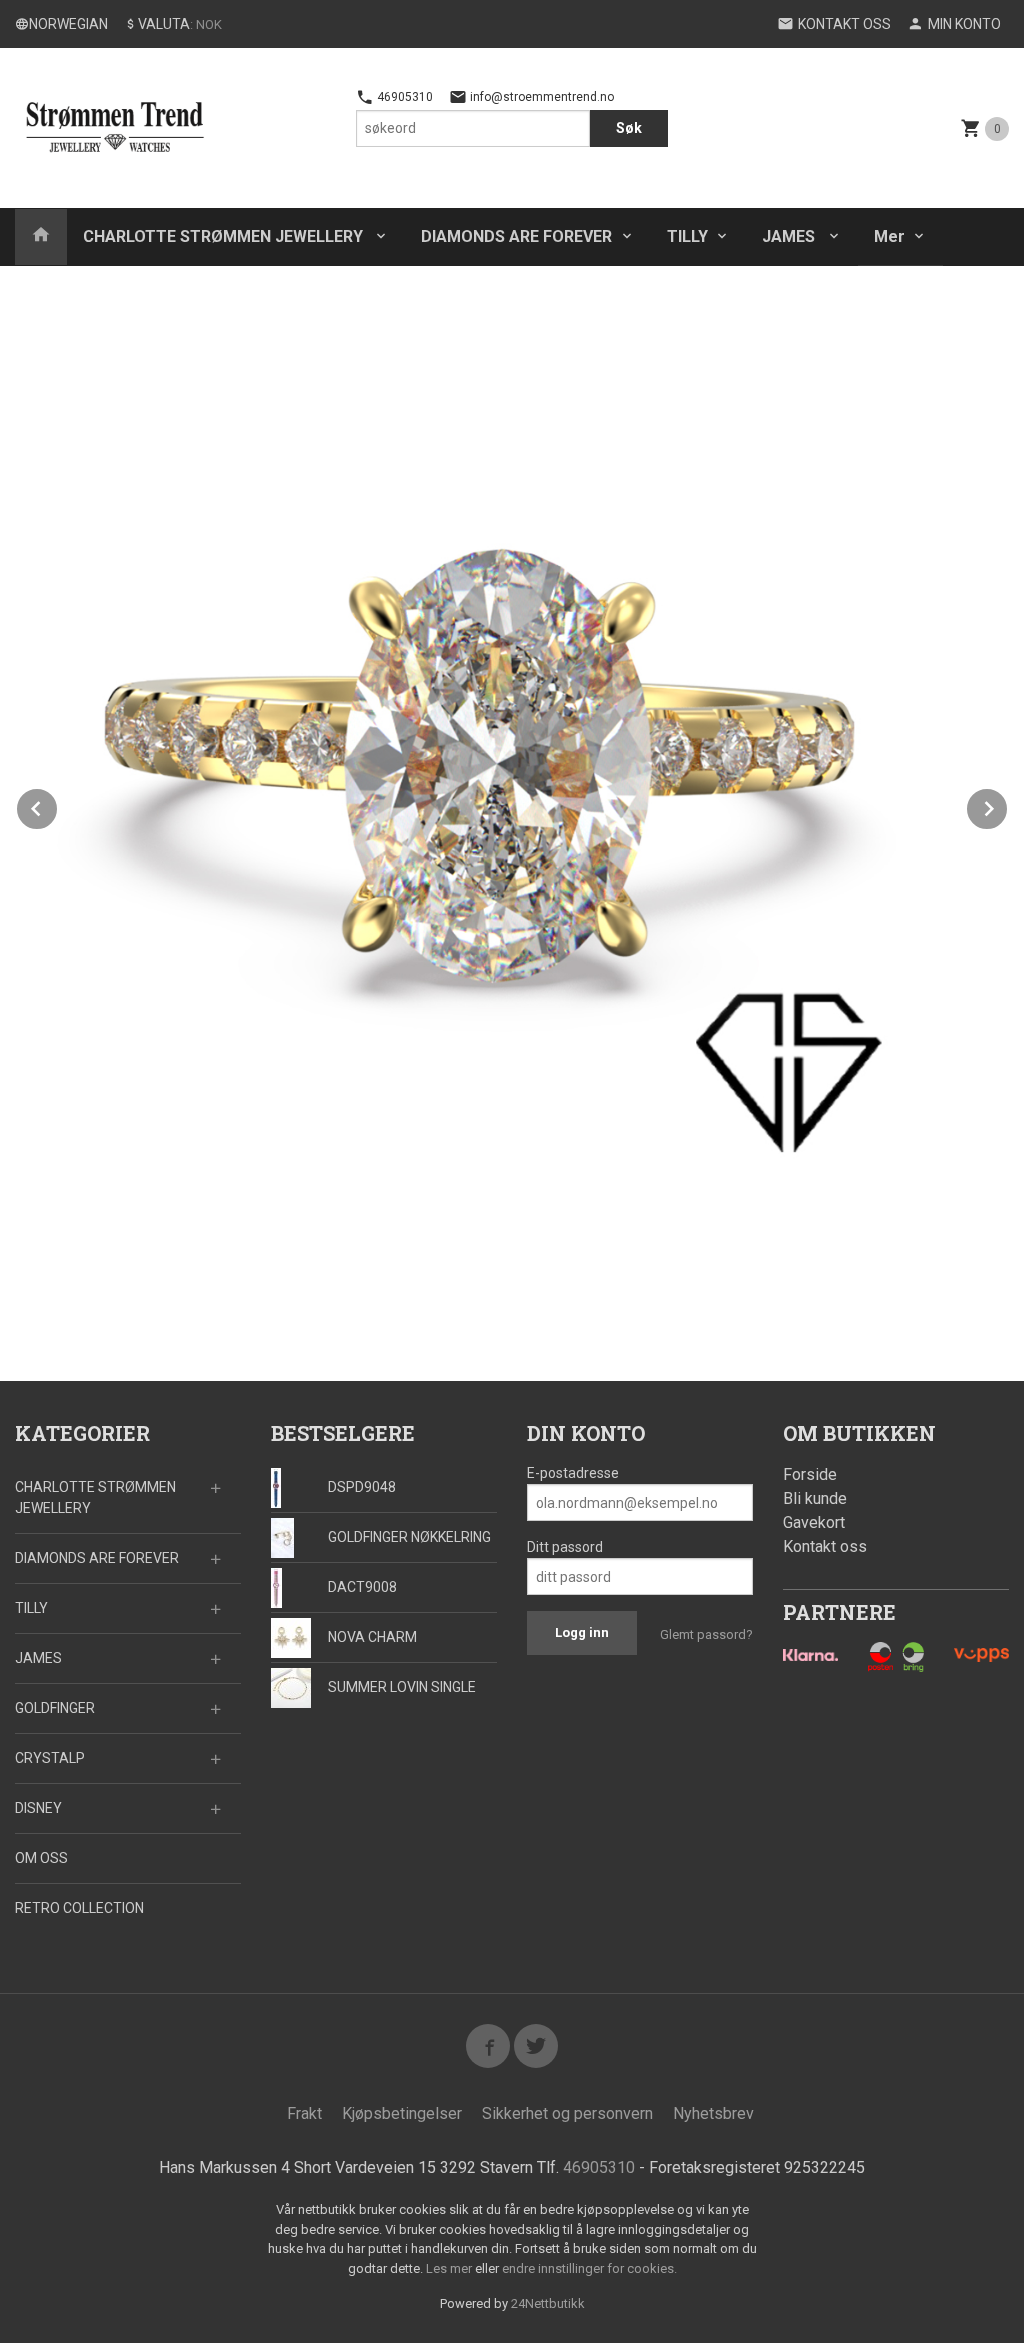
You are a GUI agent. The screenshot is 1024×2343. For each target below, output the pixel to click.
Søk (629, 128)
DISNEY (38, 1808)
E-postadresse (573, 1473)
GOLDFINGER (55, 1708)
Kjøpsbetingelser (402, 2113)
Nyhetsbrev (713, 2113)
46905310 (403, 97)
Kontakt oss (825, 1546)
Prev (58, 805)
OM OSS (41, 1858)
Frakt (304, 2113)
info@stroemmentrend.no (540, 97)
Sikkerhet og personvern (567, 2113)
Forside (810, 1474)
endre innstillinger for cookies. (589, 2268)
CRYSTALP (50, 1758)
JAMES (790, 236)
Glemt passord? (706, 1634)
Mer (889, 236)
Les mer (450, 2268)
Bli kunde (815, 1498)
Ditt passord (565, 1547)
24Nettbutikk (548, 2303)
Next (1008, 805)
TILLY (687, 236)
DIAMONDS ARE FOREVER (516, 236)
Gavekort (814, 1522)
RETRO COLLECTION (79, 1908)
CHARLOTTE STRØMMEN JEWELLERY (225, 236)
